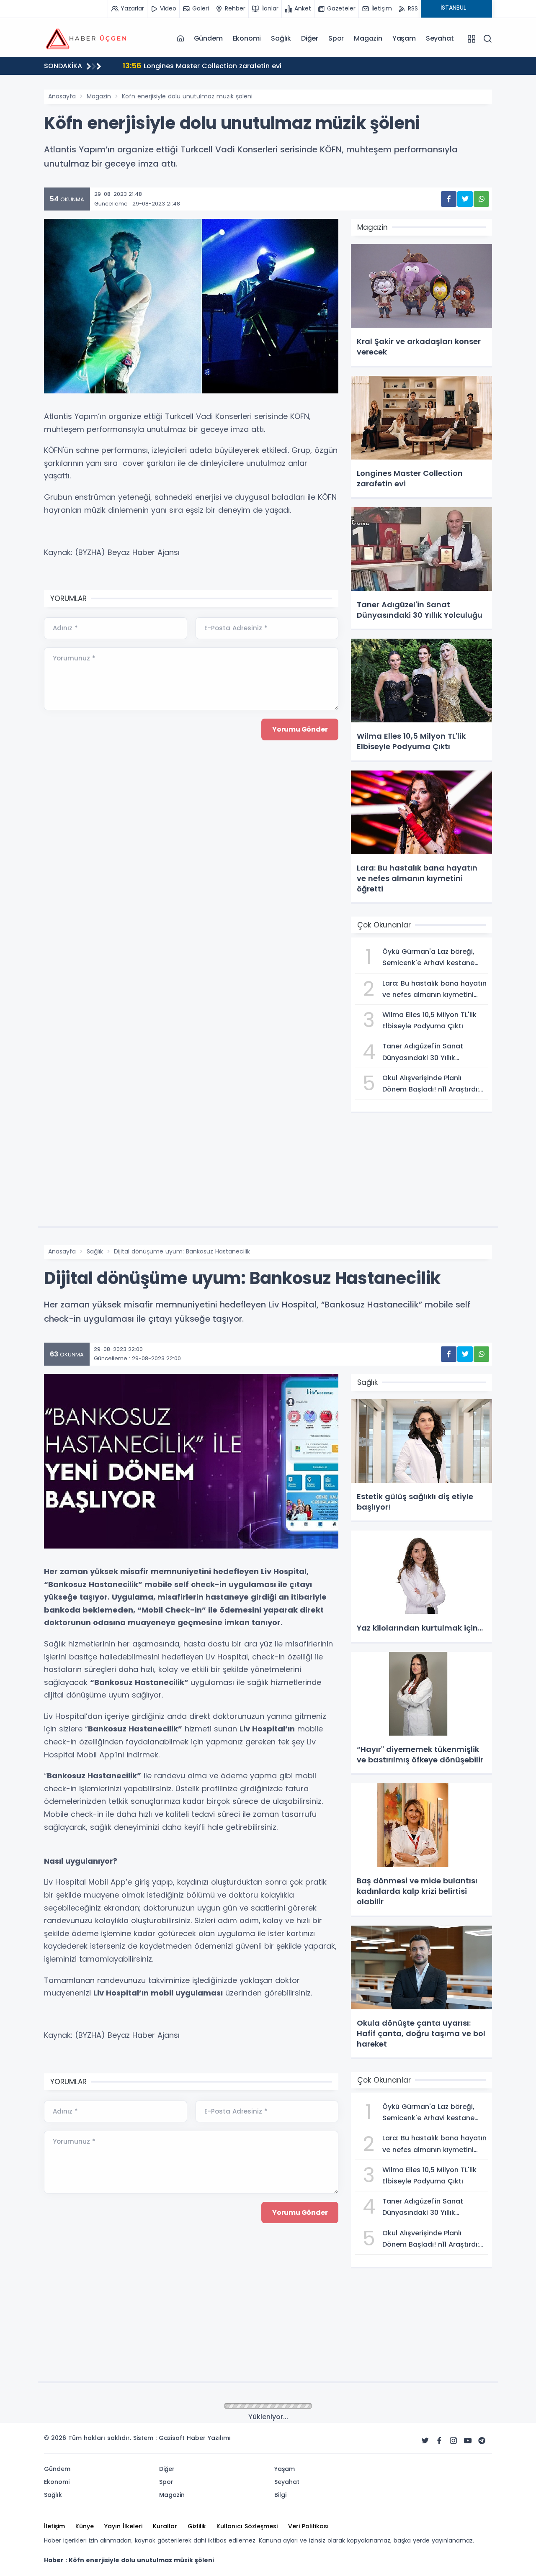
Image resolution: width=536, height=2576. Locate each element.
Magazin (368, 38)
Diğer (310, 38)
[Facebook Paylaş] (449, 199)
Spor (336, 38)
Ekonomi (247, 38)
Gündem (208, 38)
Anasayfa (62, 96)
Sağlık (281, 38)
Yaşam (404, 38)
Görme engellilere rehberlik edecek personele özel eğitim (253, 65)
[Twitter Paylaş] (465, 199)
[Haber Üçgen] (86, 38)
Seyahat (440, 38)
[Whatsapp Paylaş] (481, 199)
